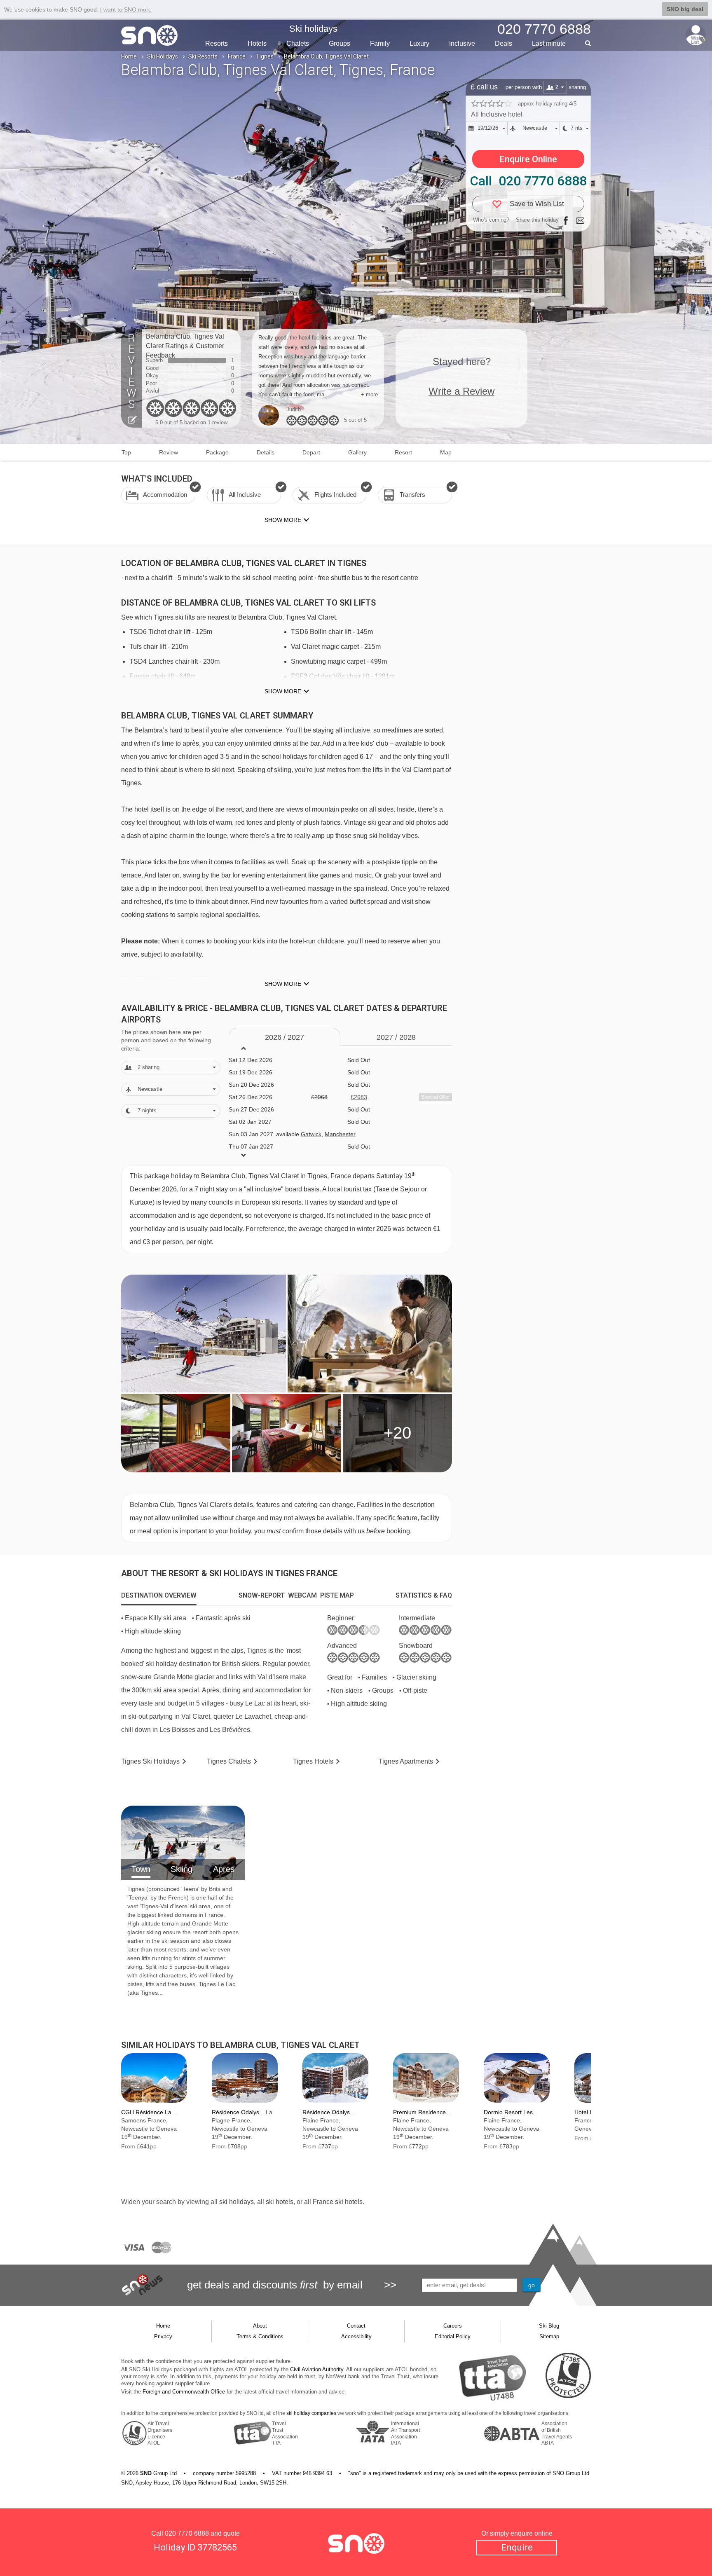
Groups (340, 43)
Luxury (419, 43)
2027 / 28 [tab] (396, 1037)
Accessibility (356, 2336)
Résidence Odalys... (238, 2112)
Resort (403, 452)
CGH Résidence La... (149, 2112)
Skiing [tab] (182, 1869)
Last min (549, 43)
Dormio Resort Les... (511, 2112)
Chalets (298, 43)
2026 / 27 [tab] (285, 1037)
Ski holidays (313, 29)
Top (126, 452)
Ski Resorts (203, 56)
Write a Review (461, 391)
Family (380, 43)
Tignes (265, 56)
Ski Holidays (163, 56)
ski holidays (237, 2202)
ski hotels (280, 2202)
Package (217, 452)
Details (266, 452)
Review (169, 452)
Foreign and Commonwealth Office (184, 2392)
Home (129, 56)
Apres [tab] (224, 1869)
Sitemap (549, 2336)
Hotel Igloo (588, 2112)
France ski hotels (338, 2202)
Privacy (163, 2336)
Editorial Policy (453, 2336)
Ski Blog (549, 2326)
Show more (283, 691)
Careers (453, 2326)
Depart (311, 452)
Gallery (357, 452)
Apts (406, 1761)
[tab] (159, 1596)
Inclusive (462, 43)
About (260, 2326)
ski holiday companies (311, 2413)
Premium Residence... (422, 2112)
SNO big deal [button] (685, 9)
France (237, 56)
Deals (504, 43)
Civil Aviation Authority (317, 2369)
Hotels (257, 43)
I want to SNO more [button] (126, 9)
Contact (356, 2326)
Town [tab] (141, 1869)
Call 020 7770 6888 (528, 181)
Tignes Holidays (150, 1761)
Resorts (217, 43)
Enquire (517, 2547)
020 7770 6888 (187, 2533)
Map (446, 452)
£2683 (359, 1097)
